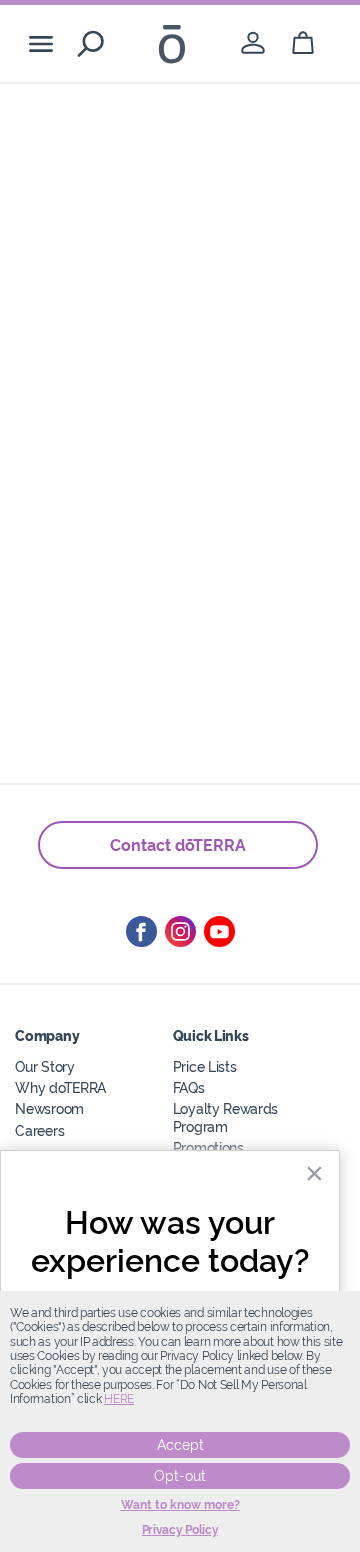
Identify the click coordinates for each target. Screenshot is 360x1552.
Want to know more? (180, 1505)
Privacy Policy (180, 1530)
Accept (180, 1445)
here (119, 1399)
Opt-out (180, 1476)
